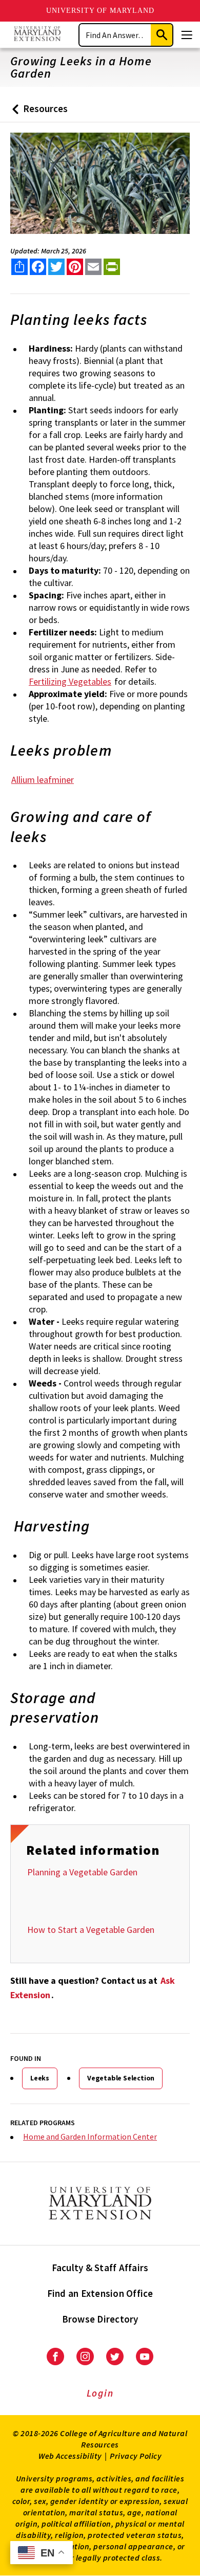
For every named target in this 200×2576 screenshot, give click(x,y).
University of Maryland (100, 11)
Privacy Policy (136, 2456)
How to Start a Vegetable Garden (91, 1930)
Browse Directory (100, 2319)
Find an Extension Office (100, 2293)
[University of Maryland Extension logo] (37, 35)
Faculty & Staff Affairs (100, 2268)
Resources (38, 112)
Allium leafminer (43, 780)
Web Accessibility (70, 2456)
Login (100, 2393)
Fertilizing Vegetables (70, 681)
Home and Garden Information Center (90, 2136)
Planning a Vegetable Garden (82, 1872)
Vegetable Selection (121, 2078)
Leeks (40, 2078)
